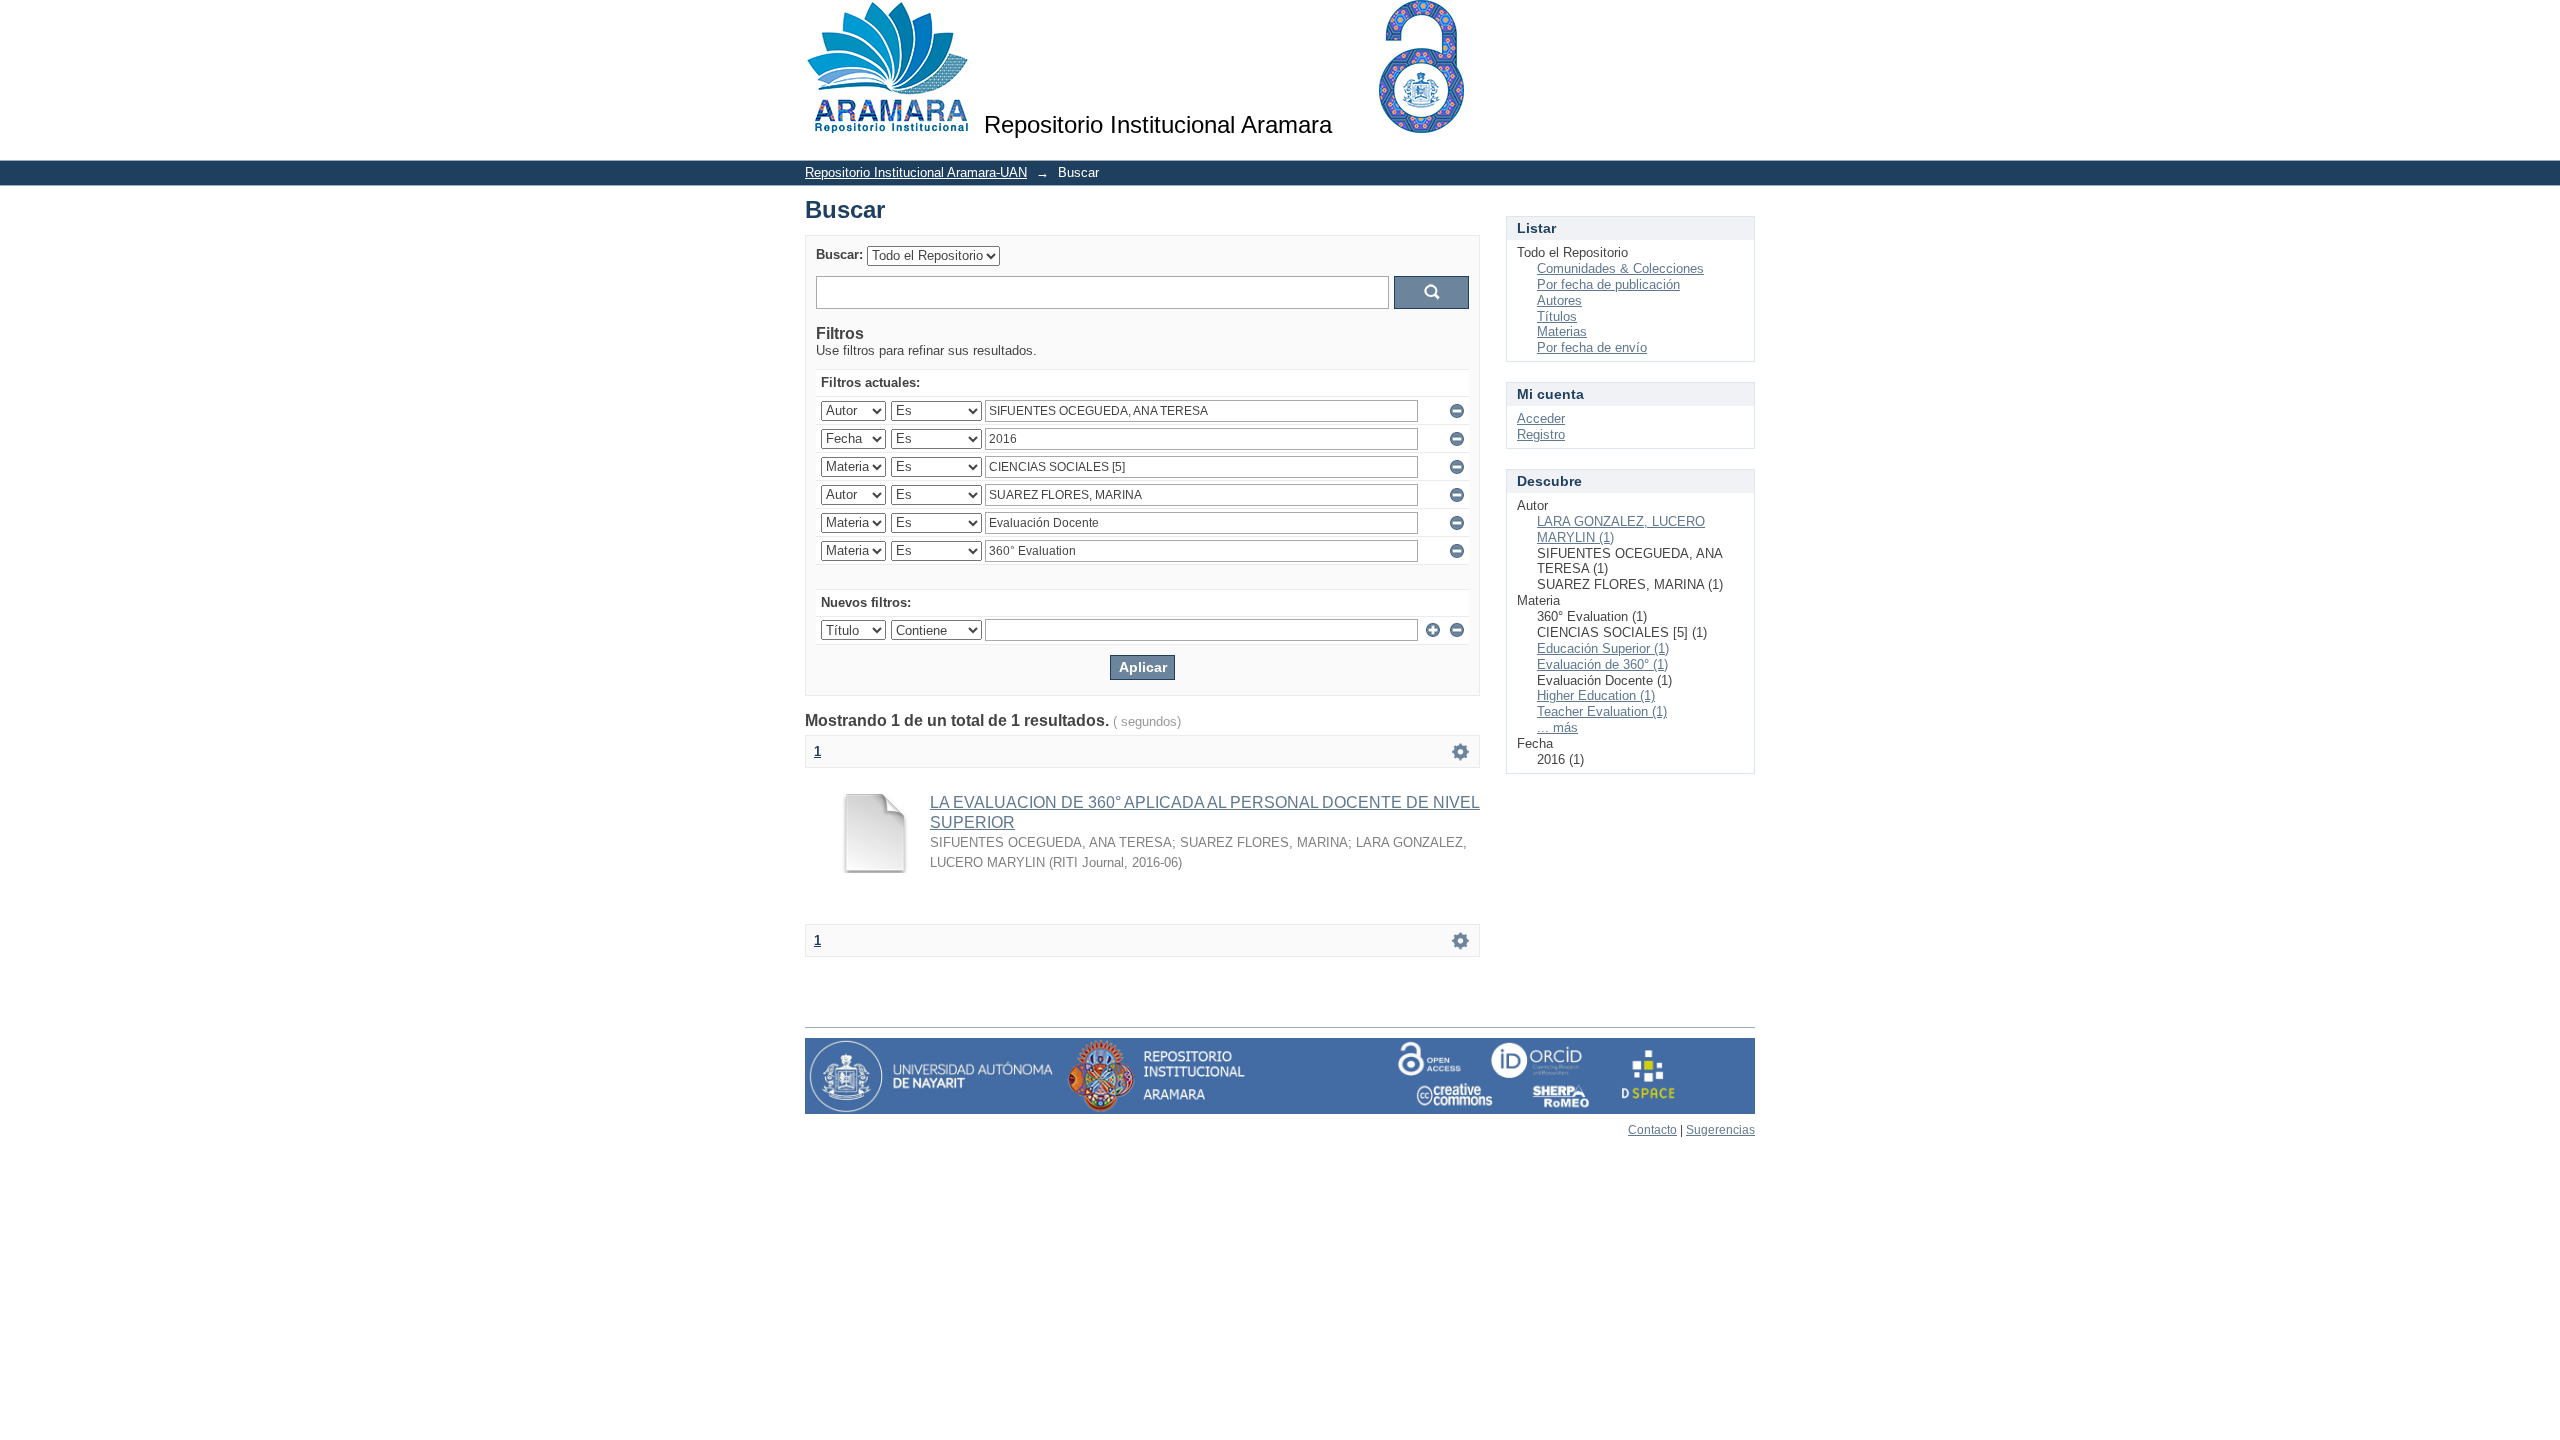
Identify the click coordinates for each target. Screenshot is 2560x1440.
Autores (1559, 300)
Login (1739, 24)
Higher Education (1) (1596, 695)
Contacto (1652, 1130)
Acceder (1541, 418)
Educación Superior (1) (1603, 648)
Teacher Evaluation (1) (1602, 711)
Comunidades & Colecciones (1620, 268)
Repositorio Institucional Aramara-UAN (916, 172)
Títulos (1557, 316)
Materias (1562, 331)
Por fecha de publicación (1608, 284)
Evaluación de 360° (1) (1602, 664)
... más (1557, 727)
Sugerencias (1720, 1130)
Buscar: (839, 254)
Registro (1541, 434)
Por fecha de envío (1592, 347)
